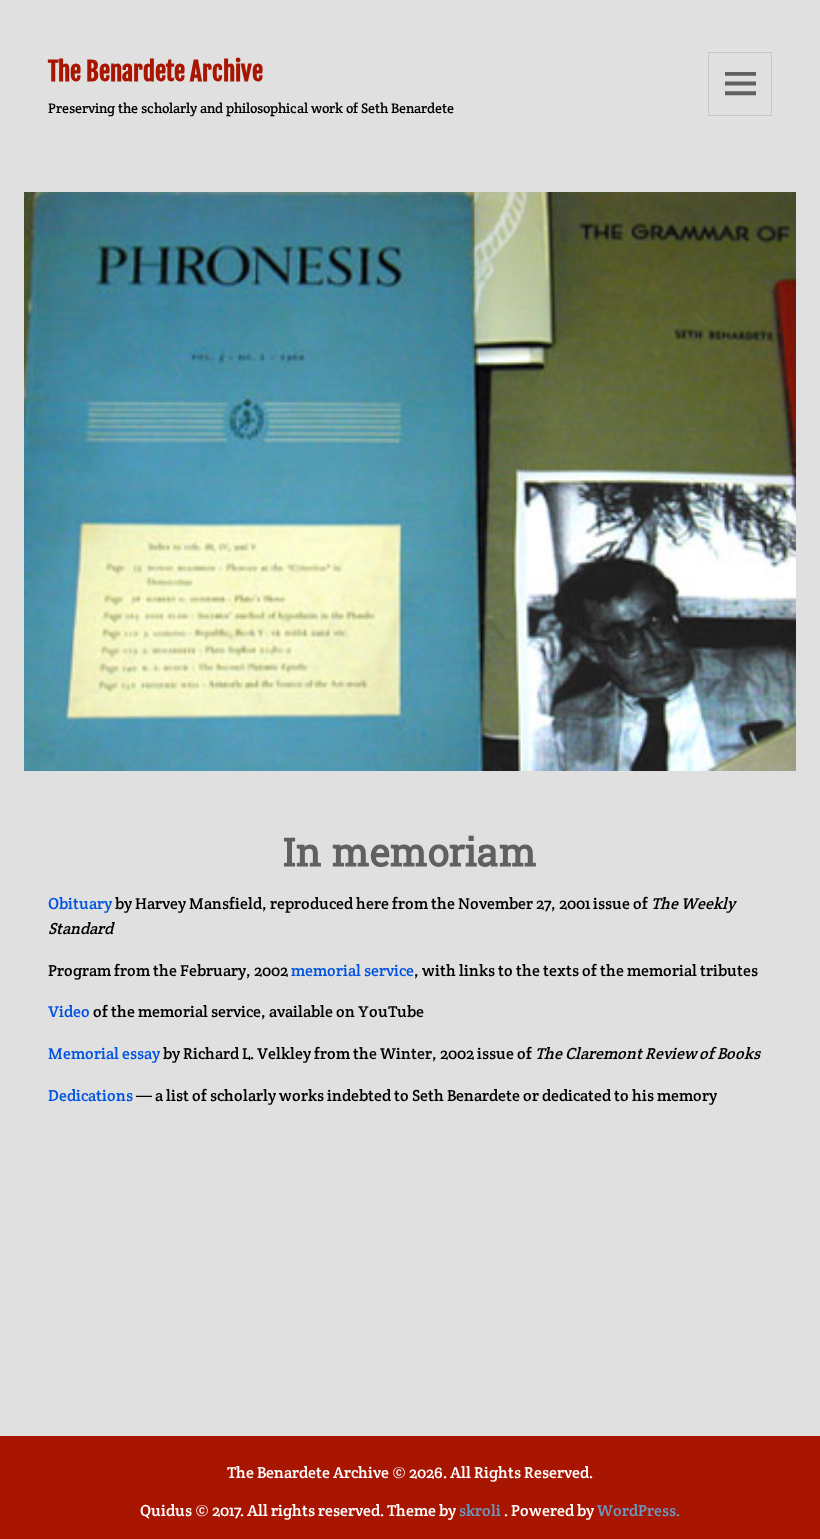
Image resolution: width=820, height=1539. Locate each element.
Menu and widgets (740, 84)
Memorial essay (104, 1053)
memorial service (352, 970)
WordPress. (638, 1510)
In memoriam (410, 851)
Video (69, 1011)
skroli (480, 1510)
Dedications (90, 1095)
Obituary (80, 903)
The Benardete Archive (155, 71)
